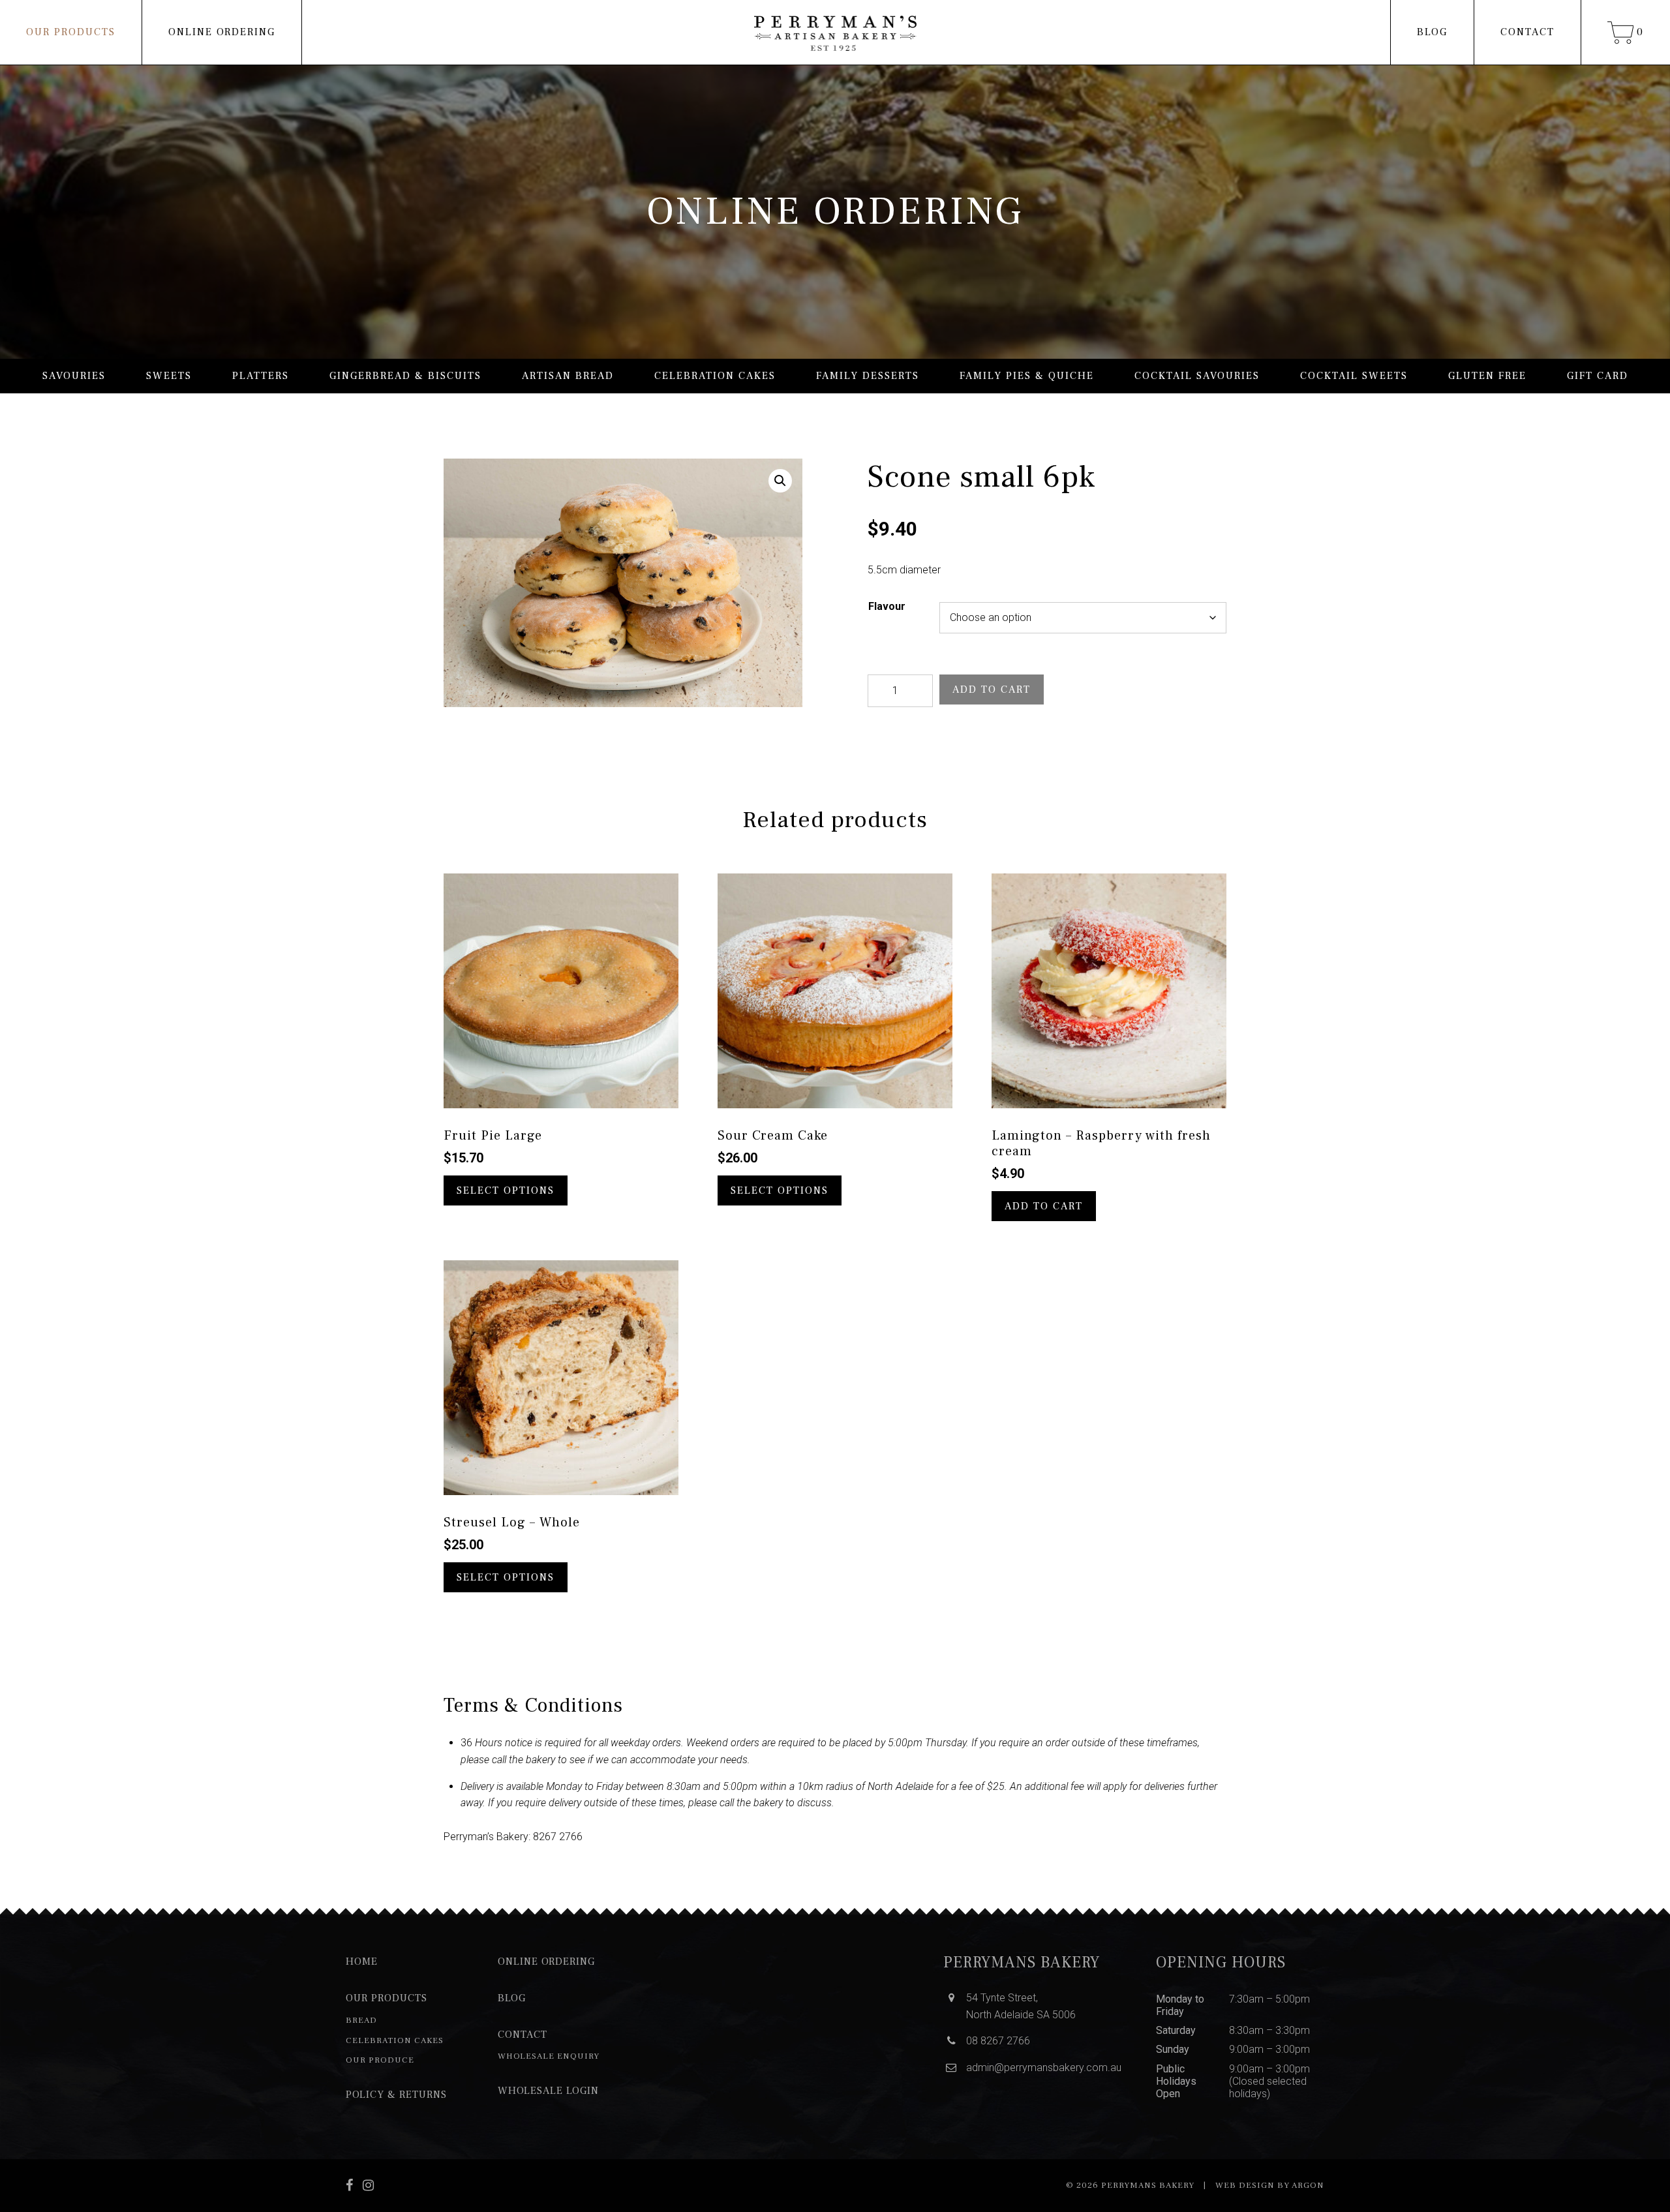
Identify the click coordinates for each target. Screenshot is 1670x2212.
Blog (1432, 32)
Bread (361, 2020)
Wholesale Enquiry (549, 2056)
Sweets (169, 376)
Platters (261, 376)
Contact (1527, 32)
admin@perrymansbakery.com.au (1044, 2068)
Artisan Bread (568, 376)
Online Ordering (222, 32)
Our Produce (380, 2060)
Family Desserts (868, 376)
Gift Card (1598, 376)
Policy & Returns (396, 2095)
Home (362, 1962)
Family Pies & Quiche (1027, 376)
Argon (1308, 2185)
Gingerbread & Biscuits (405, 376)
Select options (506, 1190)
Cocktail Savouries (1197, 376)
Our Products (71, 32)
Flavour (887, 606)
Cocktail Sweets (1354, 376)
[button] (780, 481)
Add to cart (992, 689)
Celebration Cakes (715, 376)
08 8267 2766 (998, 2041)
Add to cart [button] (1044, 1206)
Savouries (74, 376)
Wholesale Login (548, 2091)
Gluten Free (1487, 376)
